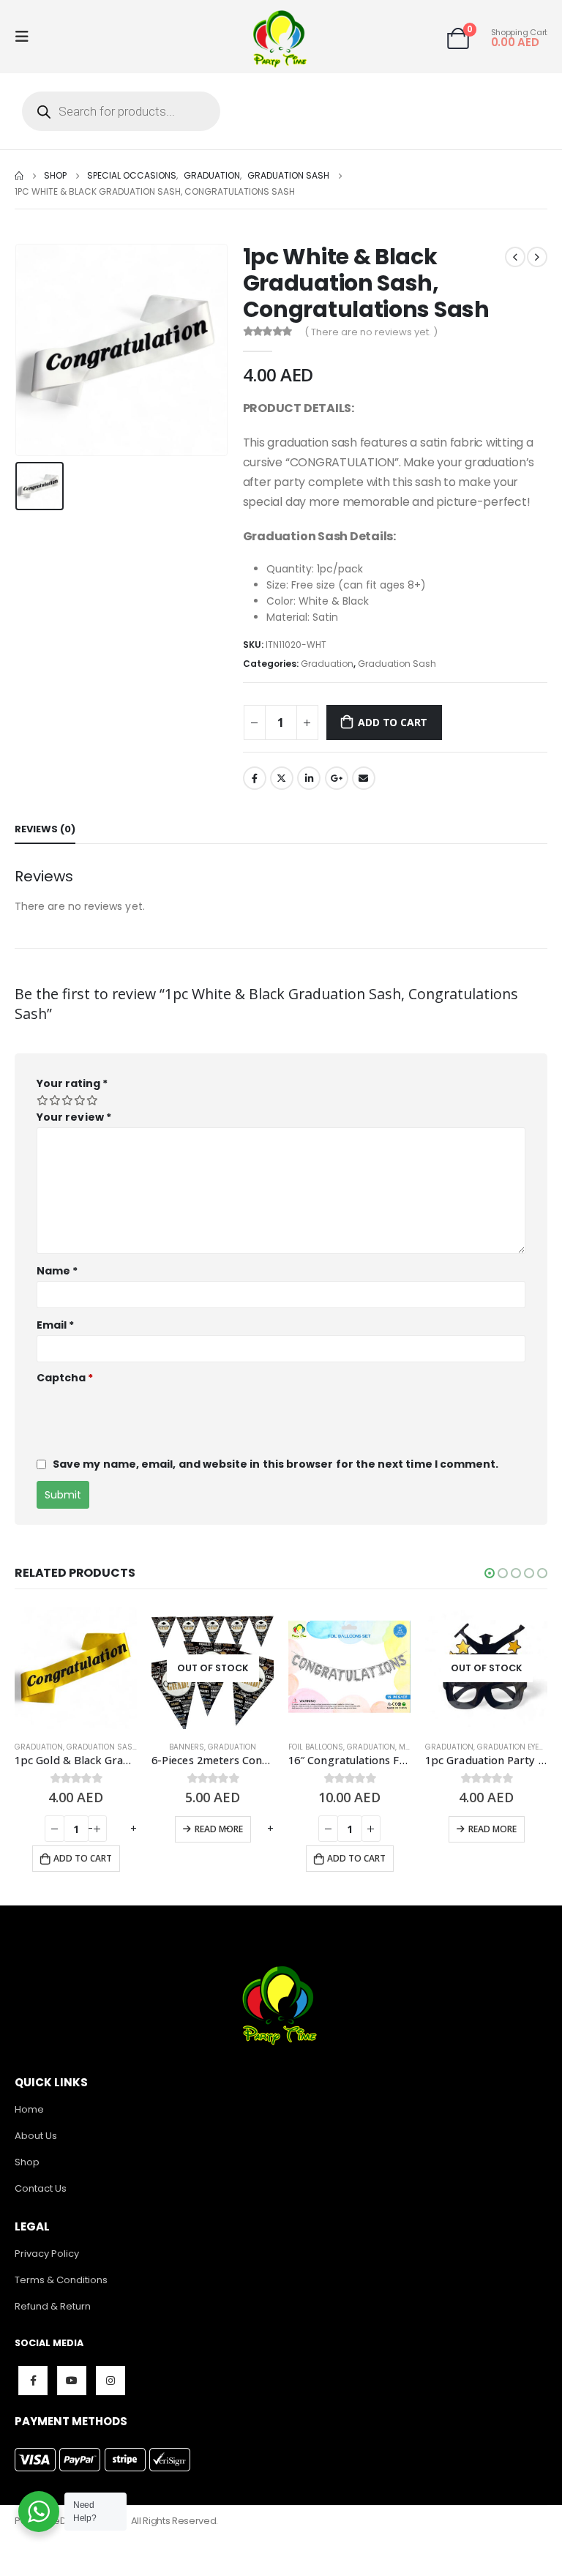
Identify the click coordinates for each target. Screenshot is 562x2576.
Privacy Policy (47, 2254)
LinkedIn (309, 778)
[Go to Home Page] (19, 176)
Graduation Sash (397, 664)
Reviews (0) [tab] (45, 829)
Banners (50, 1747)
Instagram (110, 2381)
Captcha (65, 1378)
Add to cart (393, 722)
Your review (74, 1117)
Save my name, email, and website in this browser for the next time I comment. (276, 1464)
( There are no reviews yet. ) (371, 332)
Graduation (327, 664)
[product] (213, 1668)
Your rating (72, 1083)
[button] (490, 1573)
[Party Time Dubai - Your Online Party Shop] (281, 37)
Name (57, 1271)
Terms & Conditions (61, 2280)
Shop (27, 2162)
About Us (36, 2136)
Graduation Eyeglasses (388, 1747)
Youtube (72, 2381)
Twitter (282, 778)
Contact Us (41, 2188)
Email (364, 778)
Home (29, 2109)
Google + (337, 778)
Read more (82, 1829)
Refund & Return (53, 2306)
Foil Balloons (179, 1747)
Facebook (255, 778)
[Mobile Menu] (26, 37)
